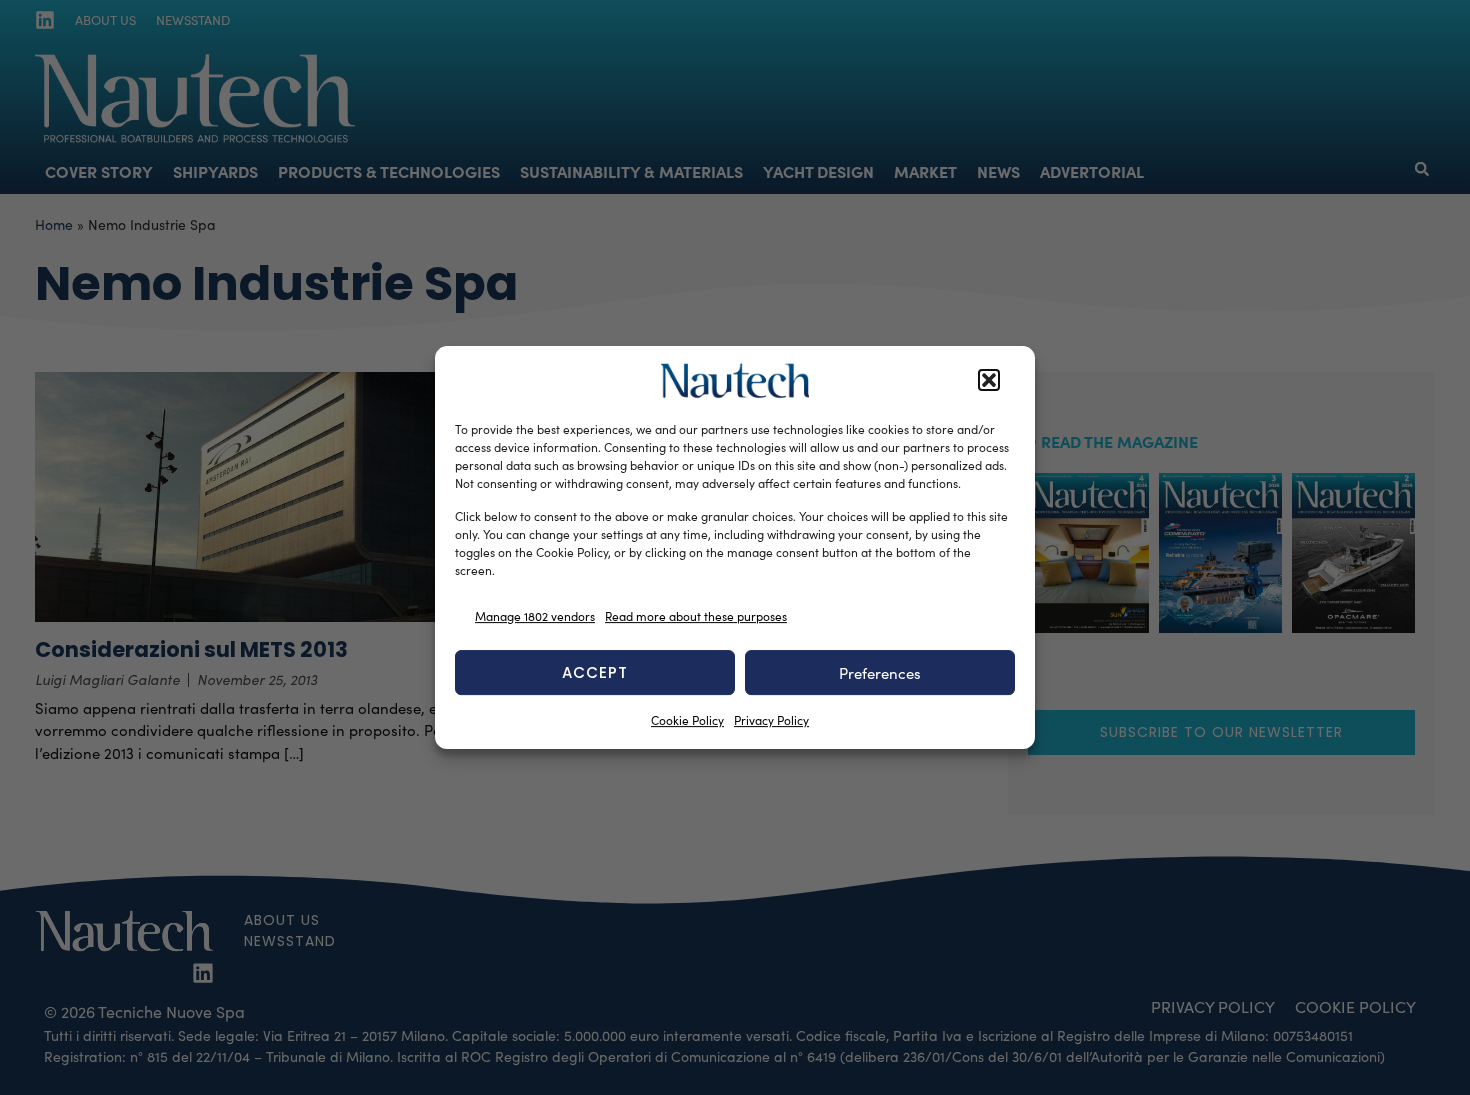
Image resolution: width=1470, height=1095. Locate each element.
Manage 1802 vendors (535, 616)
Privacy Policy (771, 720)
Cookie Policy (687, 720)
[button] (989, 381)
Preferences (880, 673)
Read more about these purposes (696, 616)
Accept (595, 672)
